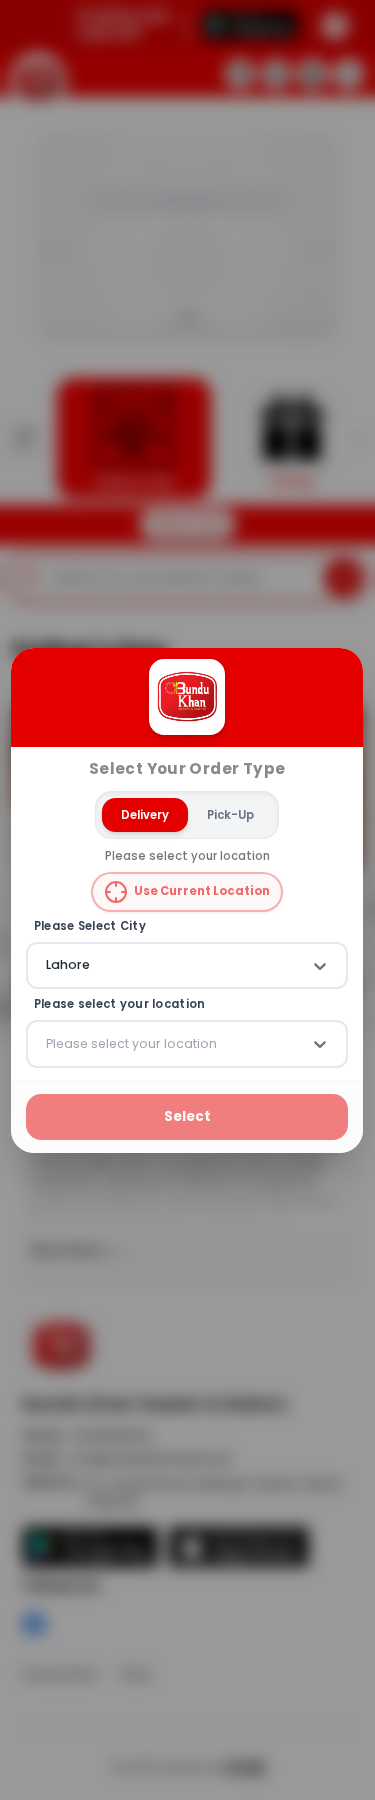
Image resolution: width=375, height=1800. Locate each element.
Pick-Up (230, 814)
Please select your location (120, 1004)
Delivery (145, 814)
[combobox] (48, 965)
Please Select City (90, 926)
